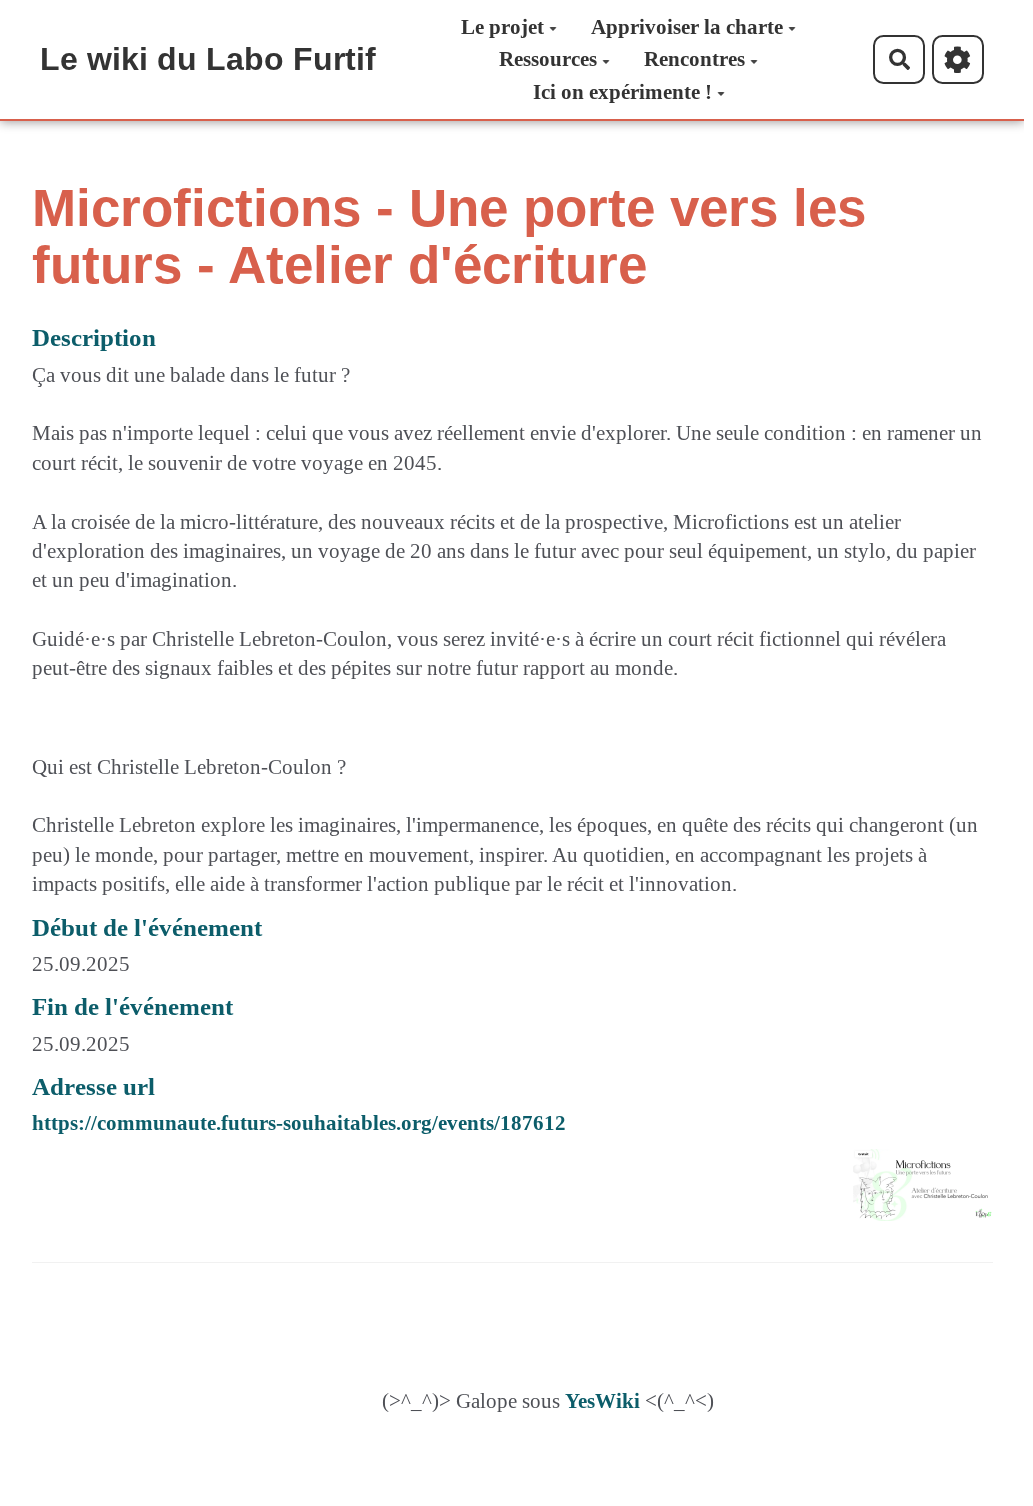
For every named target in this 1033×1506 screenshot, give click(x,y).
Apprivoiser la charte (687, 27)
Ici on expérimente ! (622, 92)
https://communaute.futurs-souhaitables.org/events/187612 (299, 1123)
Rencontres (694, 59)
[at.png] (913, 1195)
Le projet (502, 27)
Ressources (548, 59)
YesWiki (602, 1401)
